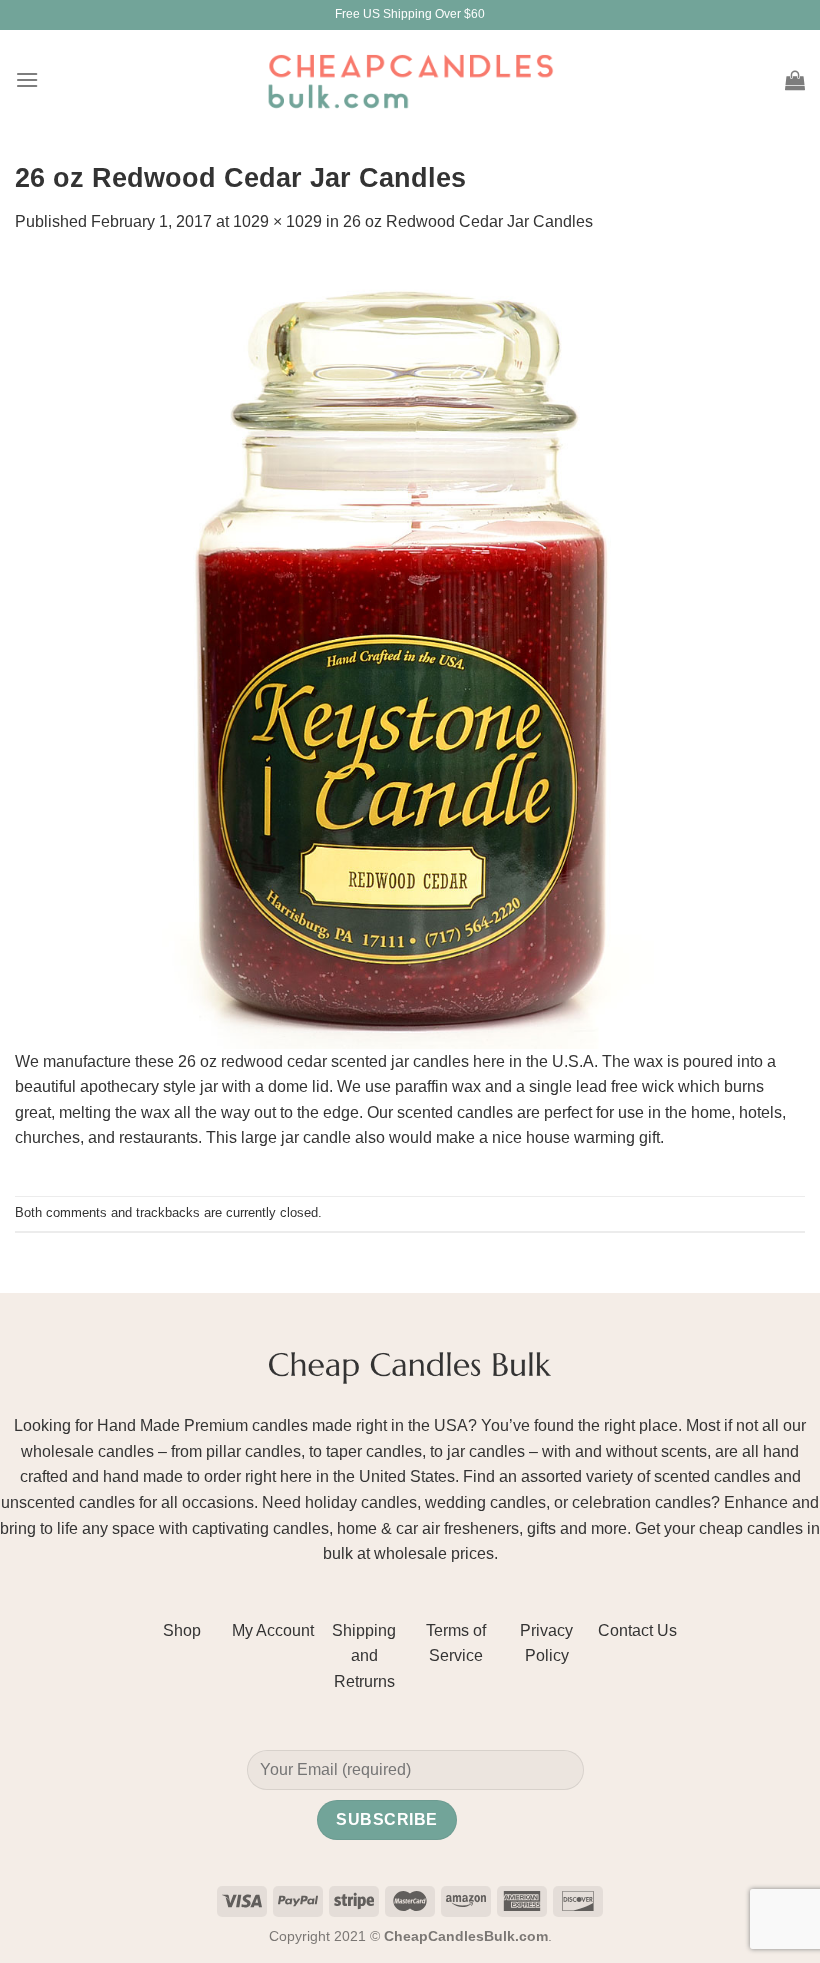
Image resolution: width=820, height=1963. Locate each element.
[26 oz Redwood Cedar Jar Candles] (410, 652)
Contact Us (637, 1630)
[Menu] (27, 79)
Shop (182, 1630)
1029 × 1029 (277, 221)
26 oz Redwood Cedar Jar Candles (468, 221)
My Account (273, 1630)
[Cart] (795, 80)
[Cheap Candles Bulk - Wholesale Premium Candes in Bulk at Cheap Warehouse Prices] (410, 79)
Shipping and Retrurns (364, 1656)
